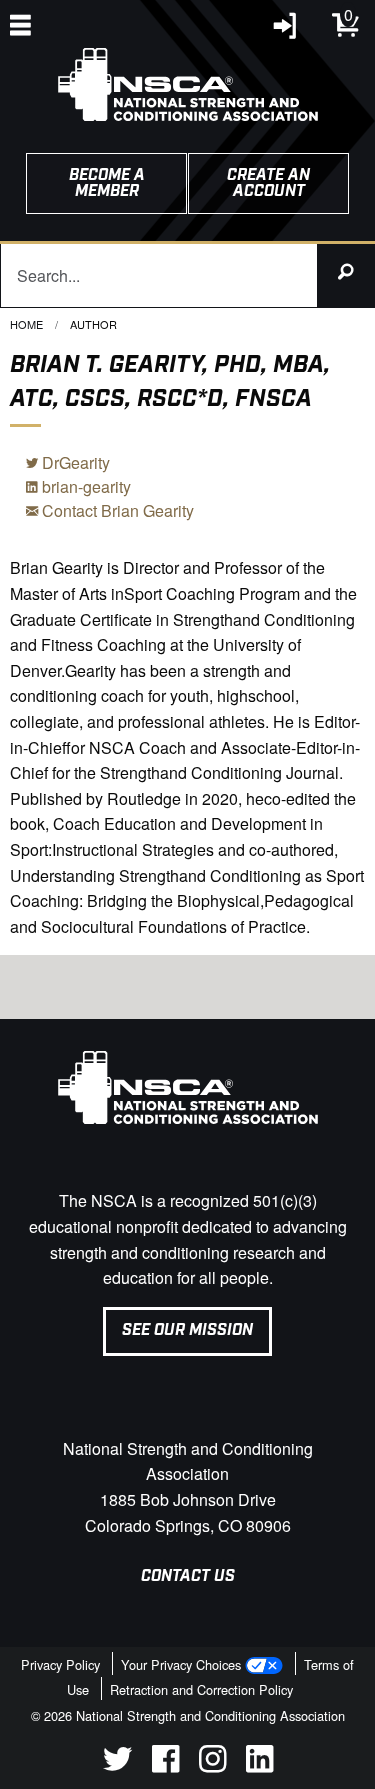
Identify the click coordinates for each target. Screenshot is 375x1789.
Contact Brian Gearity (116, 510)
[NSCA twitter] (117, 1766)
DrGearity (74, 462)
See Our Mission (187, 1330)
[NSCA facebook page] (165, 1766)
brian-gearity (84, 486)
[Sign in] (286, 30)
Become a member (107, 183)
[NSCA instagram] (212, 1766)
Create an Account (268, 183)
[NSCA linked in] (259, 1766)
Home (26, 324)
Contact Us (188, 1576)
